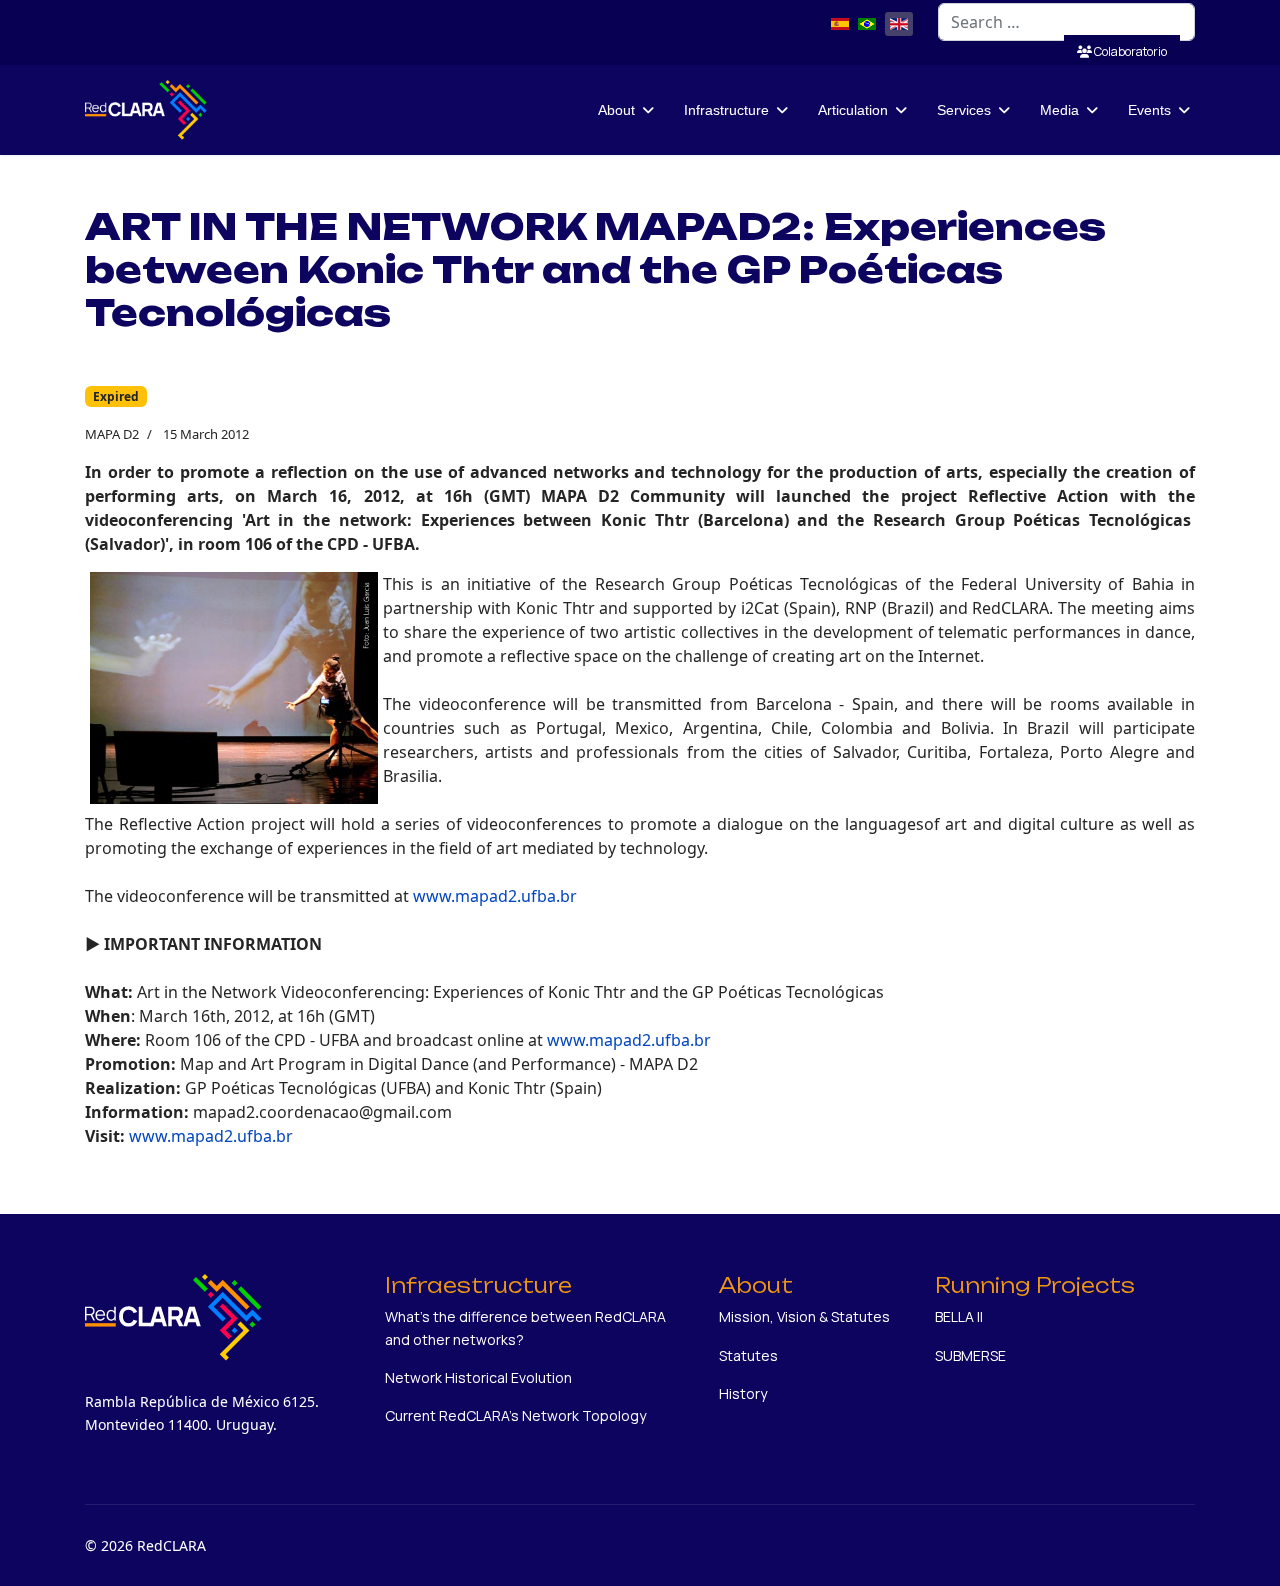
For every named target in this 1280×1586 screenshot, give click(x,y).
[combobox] (1066, 22)
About (616, 110)
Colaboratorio (1129, 51)
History (743, 1393)
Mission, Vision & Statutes (804, 1316)
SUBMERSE (970, 1355)
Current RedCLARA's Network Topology (515, 1415)
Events (1149, 110)
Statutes (748, 1355)
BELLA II (959, 1316)
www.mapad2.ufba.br (495, 896)
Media (1059, 110)
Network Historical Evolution (478, 1377)
